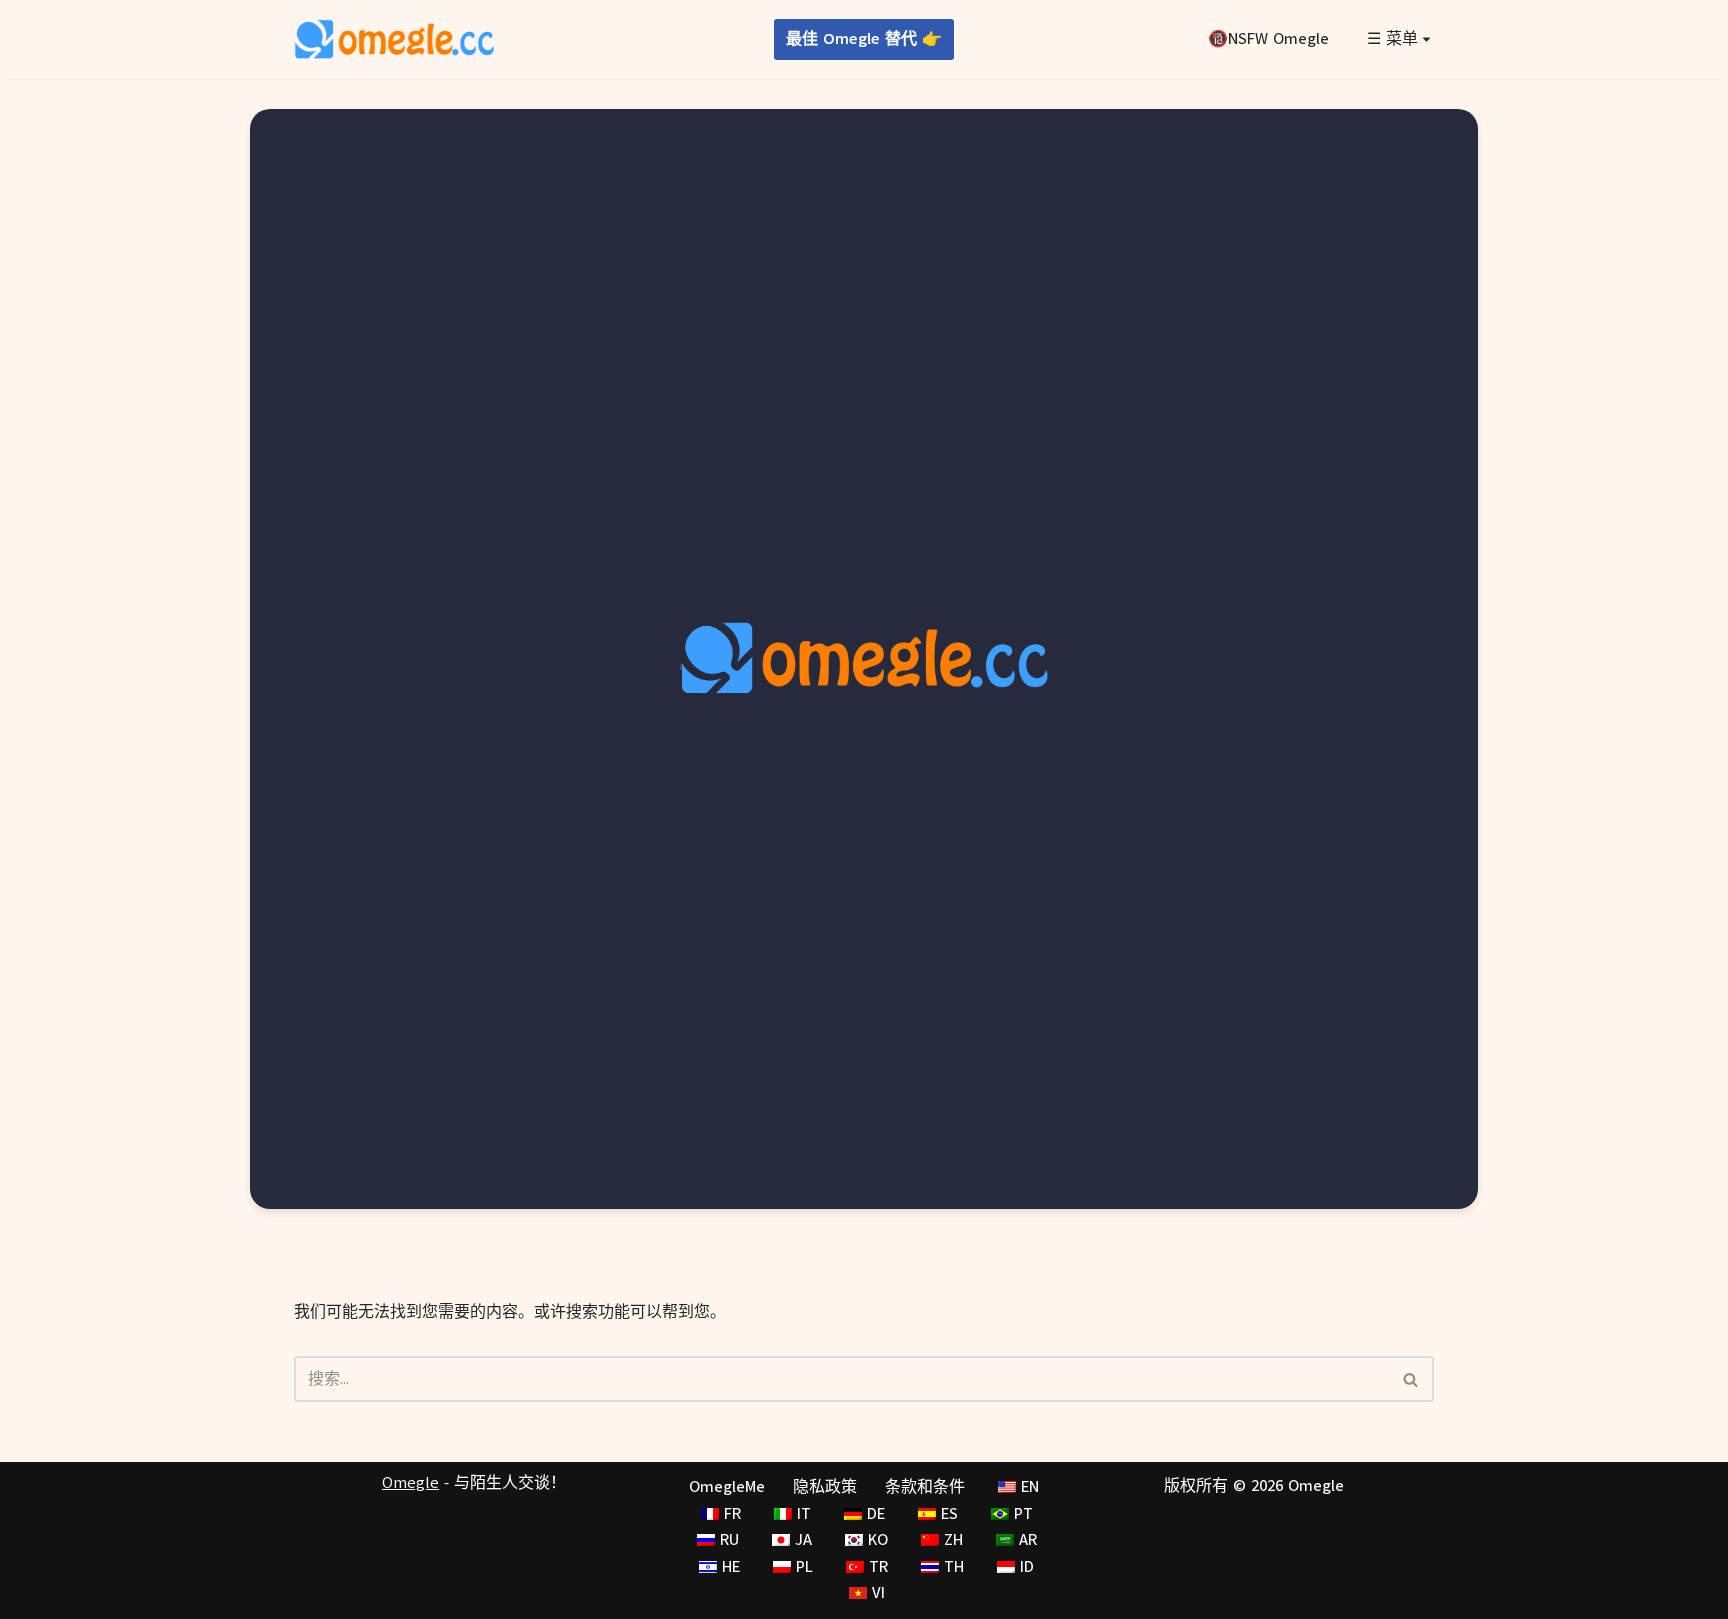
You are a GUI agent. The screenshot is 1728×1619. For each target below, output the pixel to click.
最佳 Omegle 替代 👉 (864, 39)
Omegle (410, 1483)
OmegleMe (727, 1487)
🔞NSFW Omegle (1268, 39)
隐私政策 (825, 1487)
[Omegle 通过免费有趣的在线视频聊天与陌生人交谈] (394, 39)
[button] (1426, 39)
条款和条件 (925, 1487)
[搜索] (1411, 1379)
